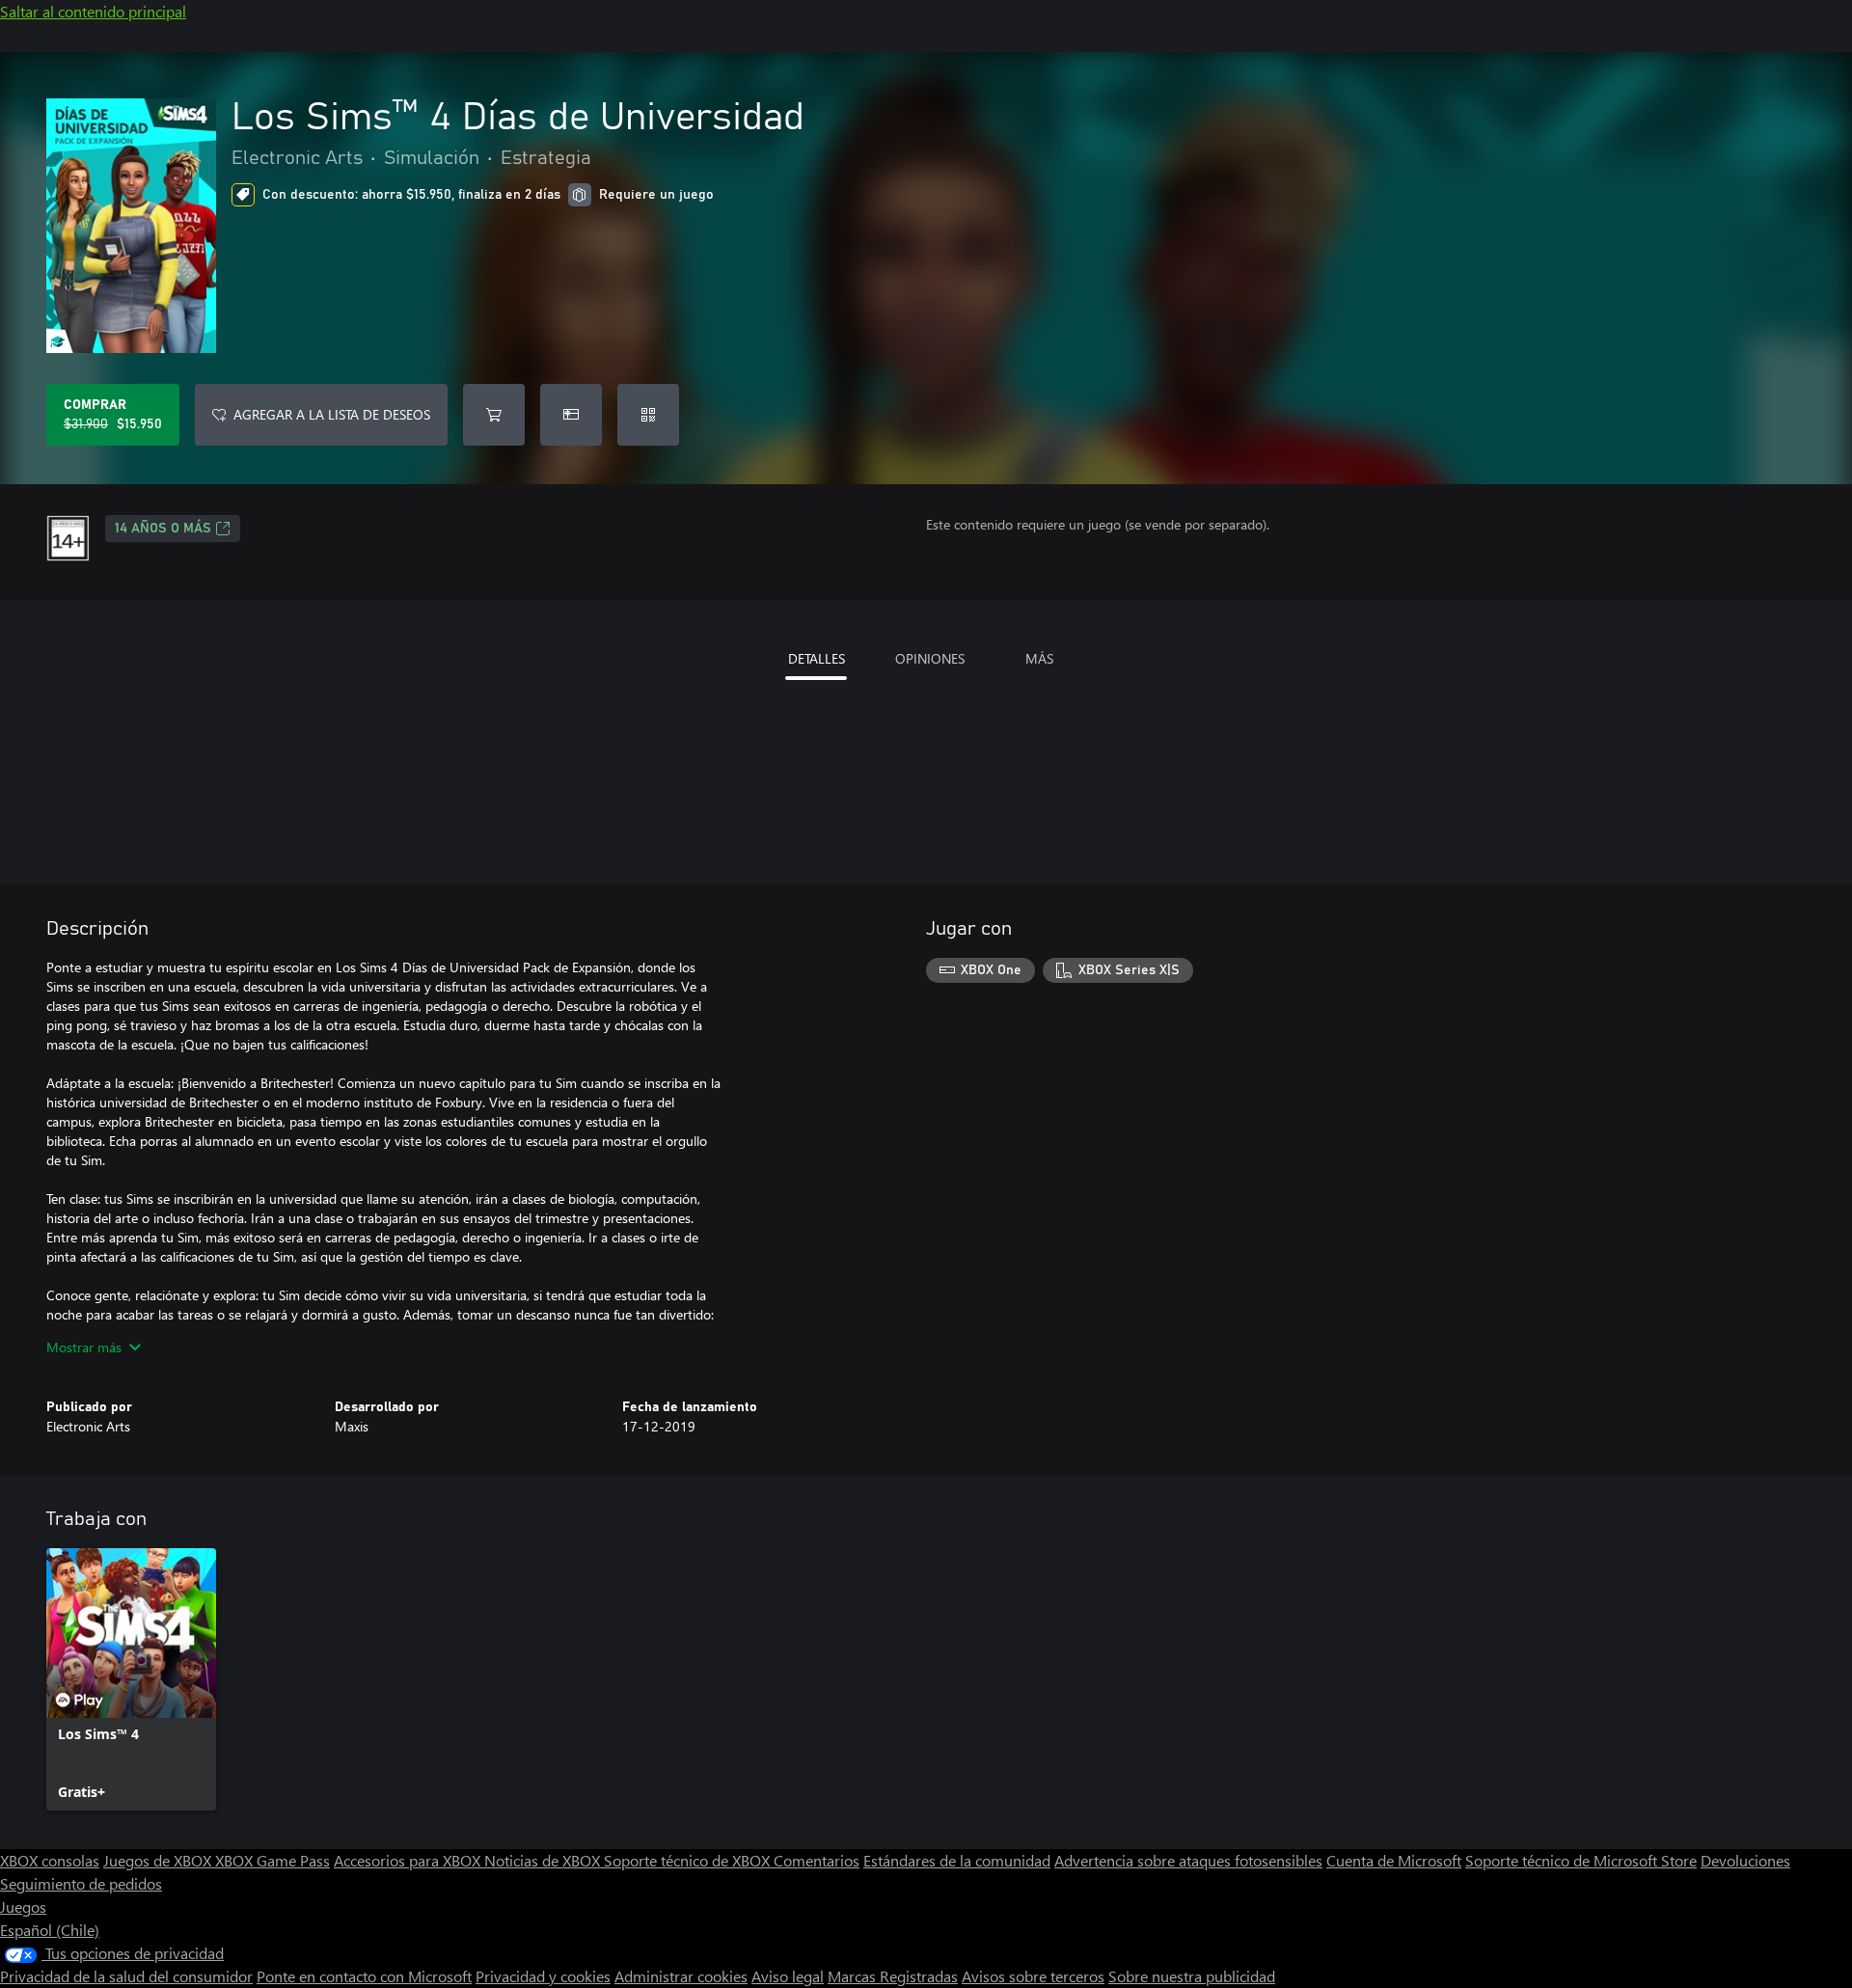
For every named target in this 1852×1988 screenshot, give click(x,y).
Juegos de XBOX (159, 1860)
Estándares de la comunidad (957, 1860)
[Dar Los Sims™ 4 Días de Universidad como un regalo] (571, 415)
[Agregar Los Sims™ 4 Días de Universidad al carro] (494, 415)
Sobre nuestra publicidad (1192, 1976)
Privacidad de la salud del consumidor (126, 1976)
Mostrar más (84, 1347)
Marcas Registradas (893, 1976)
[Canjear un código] (648, 415)
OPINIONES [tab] (930, 658)
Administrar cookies (681, 1976)
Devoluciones (1745, 1860)
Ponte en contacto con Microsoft (364, 1976)
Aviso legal (788, 1976)
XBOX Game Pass (272, 1860)
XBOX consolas (50, 1860)
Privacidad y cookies (543, 1976)
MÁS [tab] (1039, 658)
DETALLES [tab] (817, 658)
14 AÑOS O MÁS (163, 529)
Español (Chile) (50, 1930)
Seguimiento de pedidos (81, 1883)
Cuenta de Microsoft (1394, 1860)
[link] (131, 1679)
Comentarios (817, 1860)
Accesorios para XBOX (409, 1860)
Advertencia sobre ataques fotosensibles (1188, 1860)
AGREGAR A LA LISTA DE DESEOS (332, 414)
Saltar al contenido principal (93, 11)
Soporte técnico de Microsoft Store (1581, 1860)
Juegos (23, 1906)
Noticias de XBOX (544, 1860)
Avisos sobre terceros (1033, 1976)
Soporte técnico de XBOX (689, 1860)
